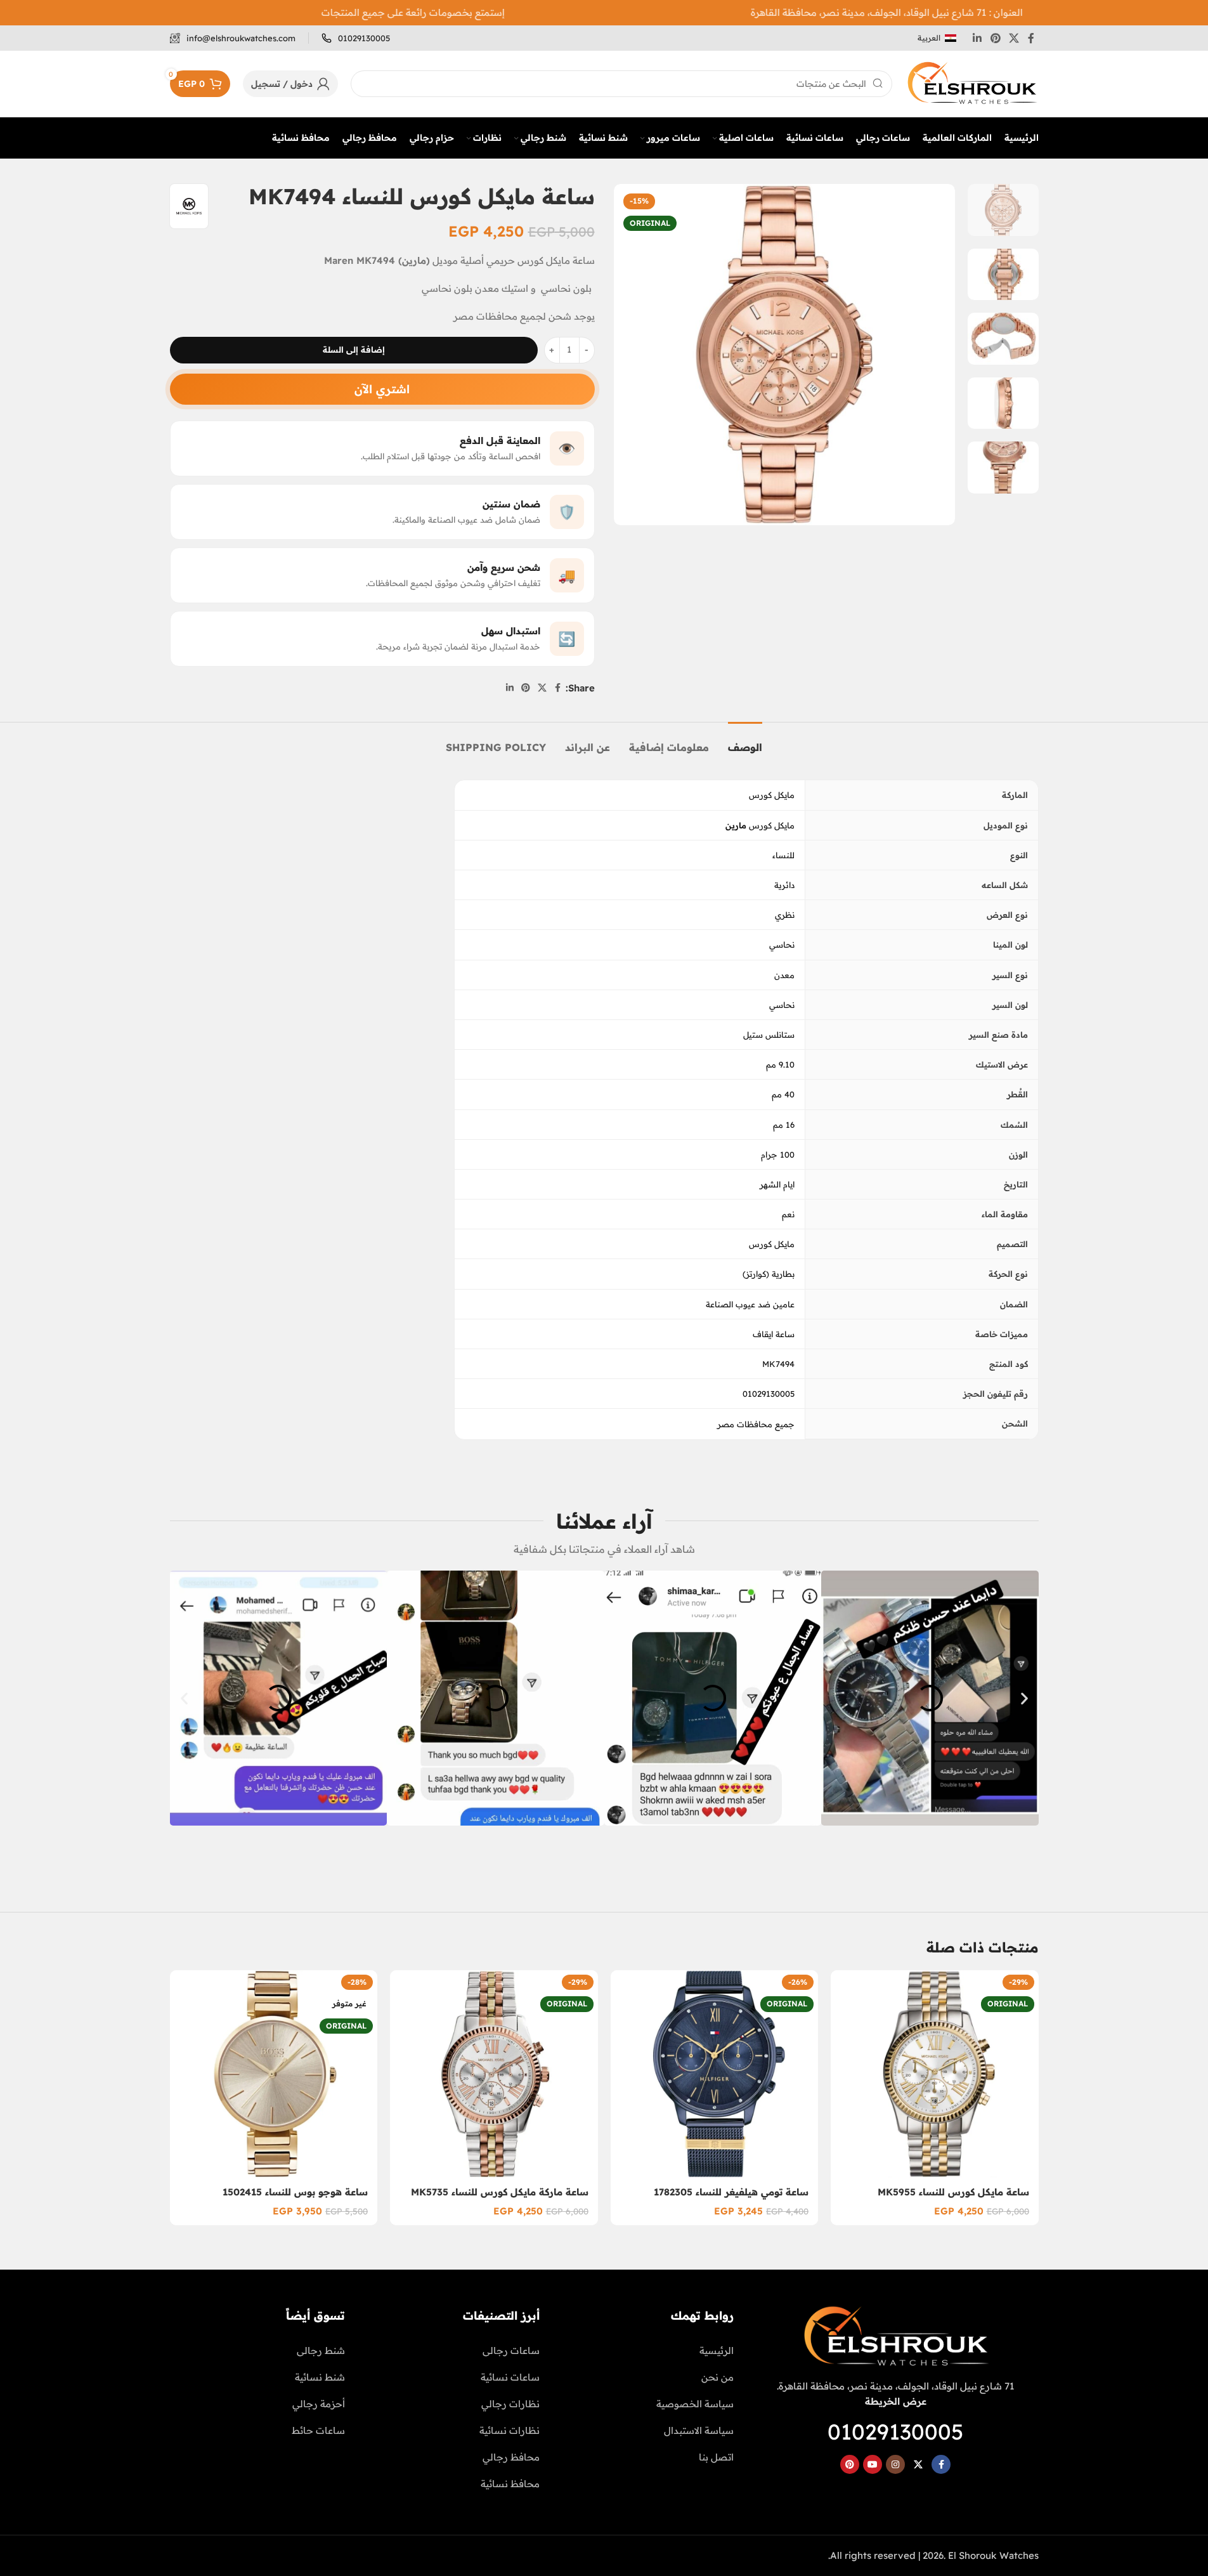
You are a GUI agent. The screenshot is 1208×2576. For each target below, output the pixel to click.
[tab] (745, 741)
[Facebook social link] (1031, 38)
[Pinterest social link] (995, 38)
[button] (184, 1698)
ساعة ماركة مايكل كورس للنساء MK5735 (500, 2192)
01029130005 (895, 2432)
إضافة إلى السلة (354, 350)
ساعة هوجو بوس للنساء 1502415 (295, 2192)
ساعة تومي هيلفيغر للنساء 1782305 (731, 2192)
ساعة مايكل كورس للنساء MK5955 (953, 2192)
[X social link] (1014, 38)
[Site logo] (972, 83)
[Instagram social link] (895, 2464)
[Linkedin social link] (977, 38)
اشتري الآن (382, 389)
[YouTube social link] (873, 2464)
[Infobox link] (356, 38)
